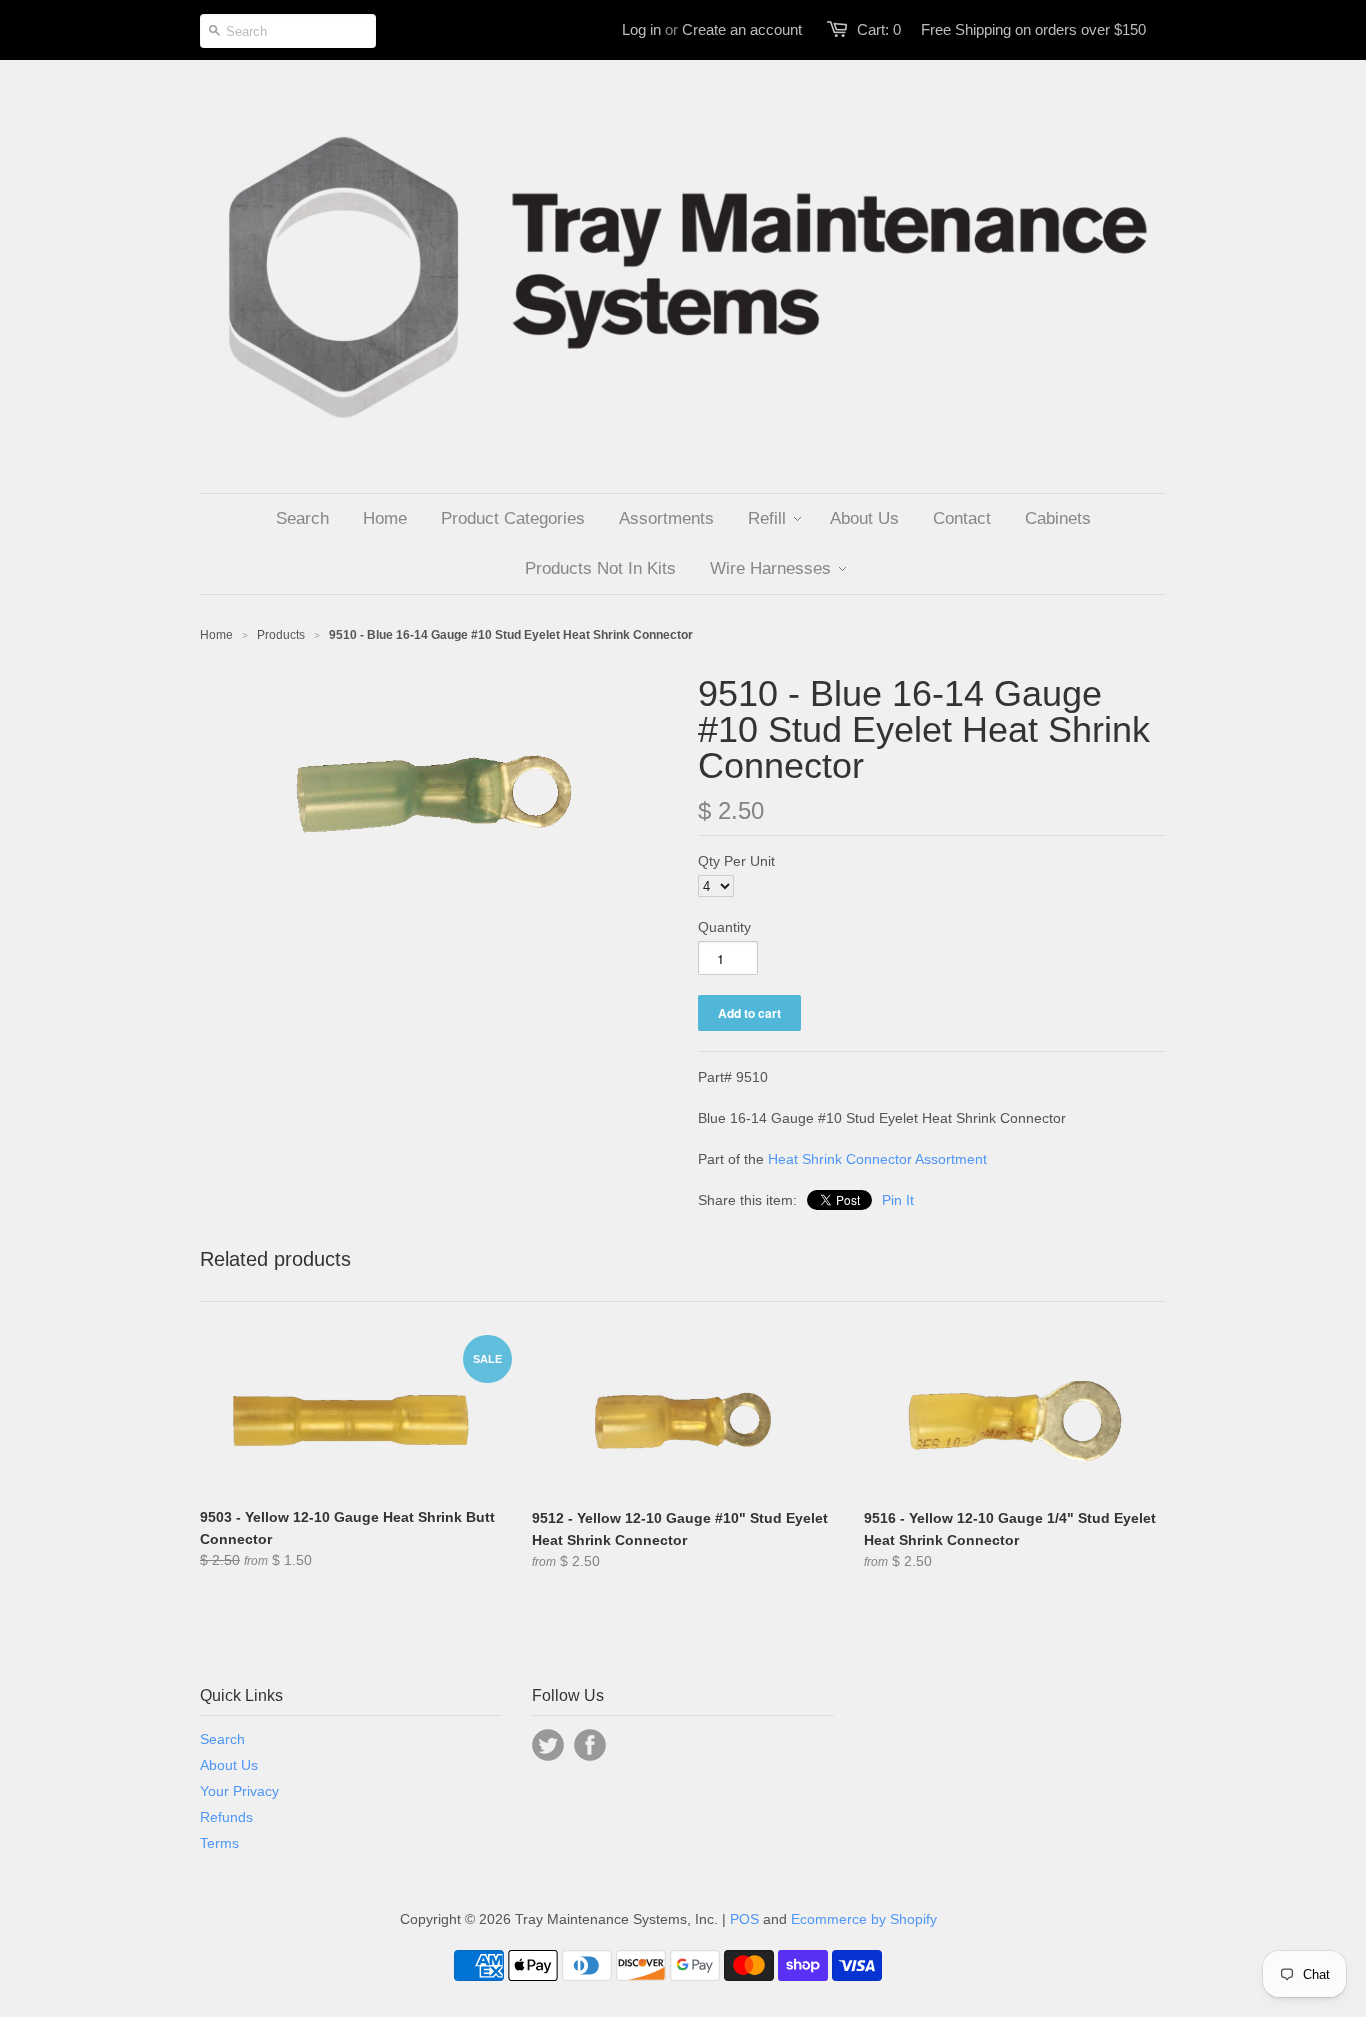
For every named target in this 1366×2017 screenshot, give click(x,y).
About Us (229, 1765)
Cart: (879, 29)
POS (744, 1919)
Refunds (226, 1817)
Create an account (742, 29)
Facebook (590, 1745)
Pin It (898, 1200)
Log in (641, 29)
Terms (219, 1843)
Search (222, 1739)
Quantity (724, 927)
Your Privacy (239, 1791)
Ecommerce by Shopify (864, 1919)
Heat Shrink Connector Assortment (877, 1159)
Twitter (548, 1745)
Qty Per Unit (736, 861)
